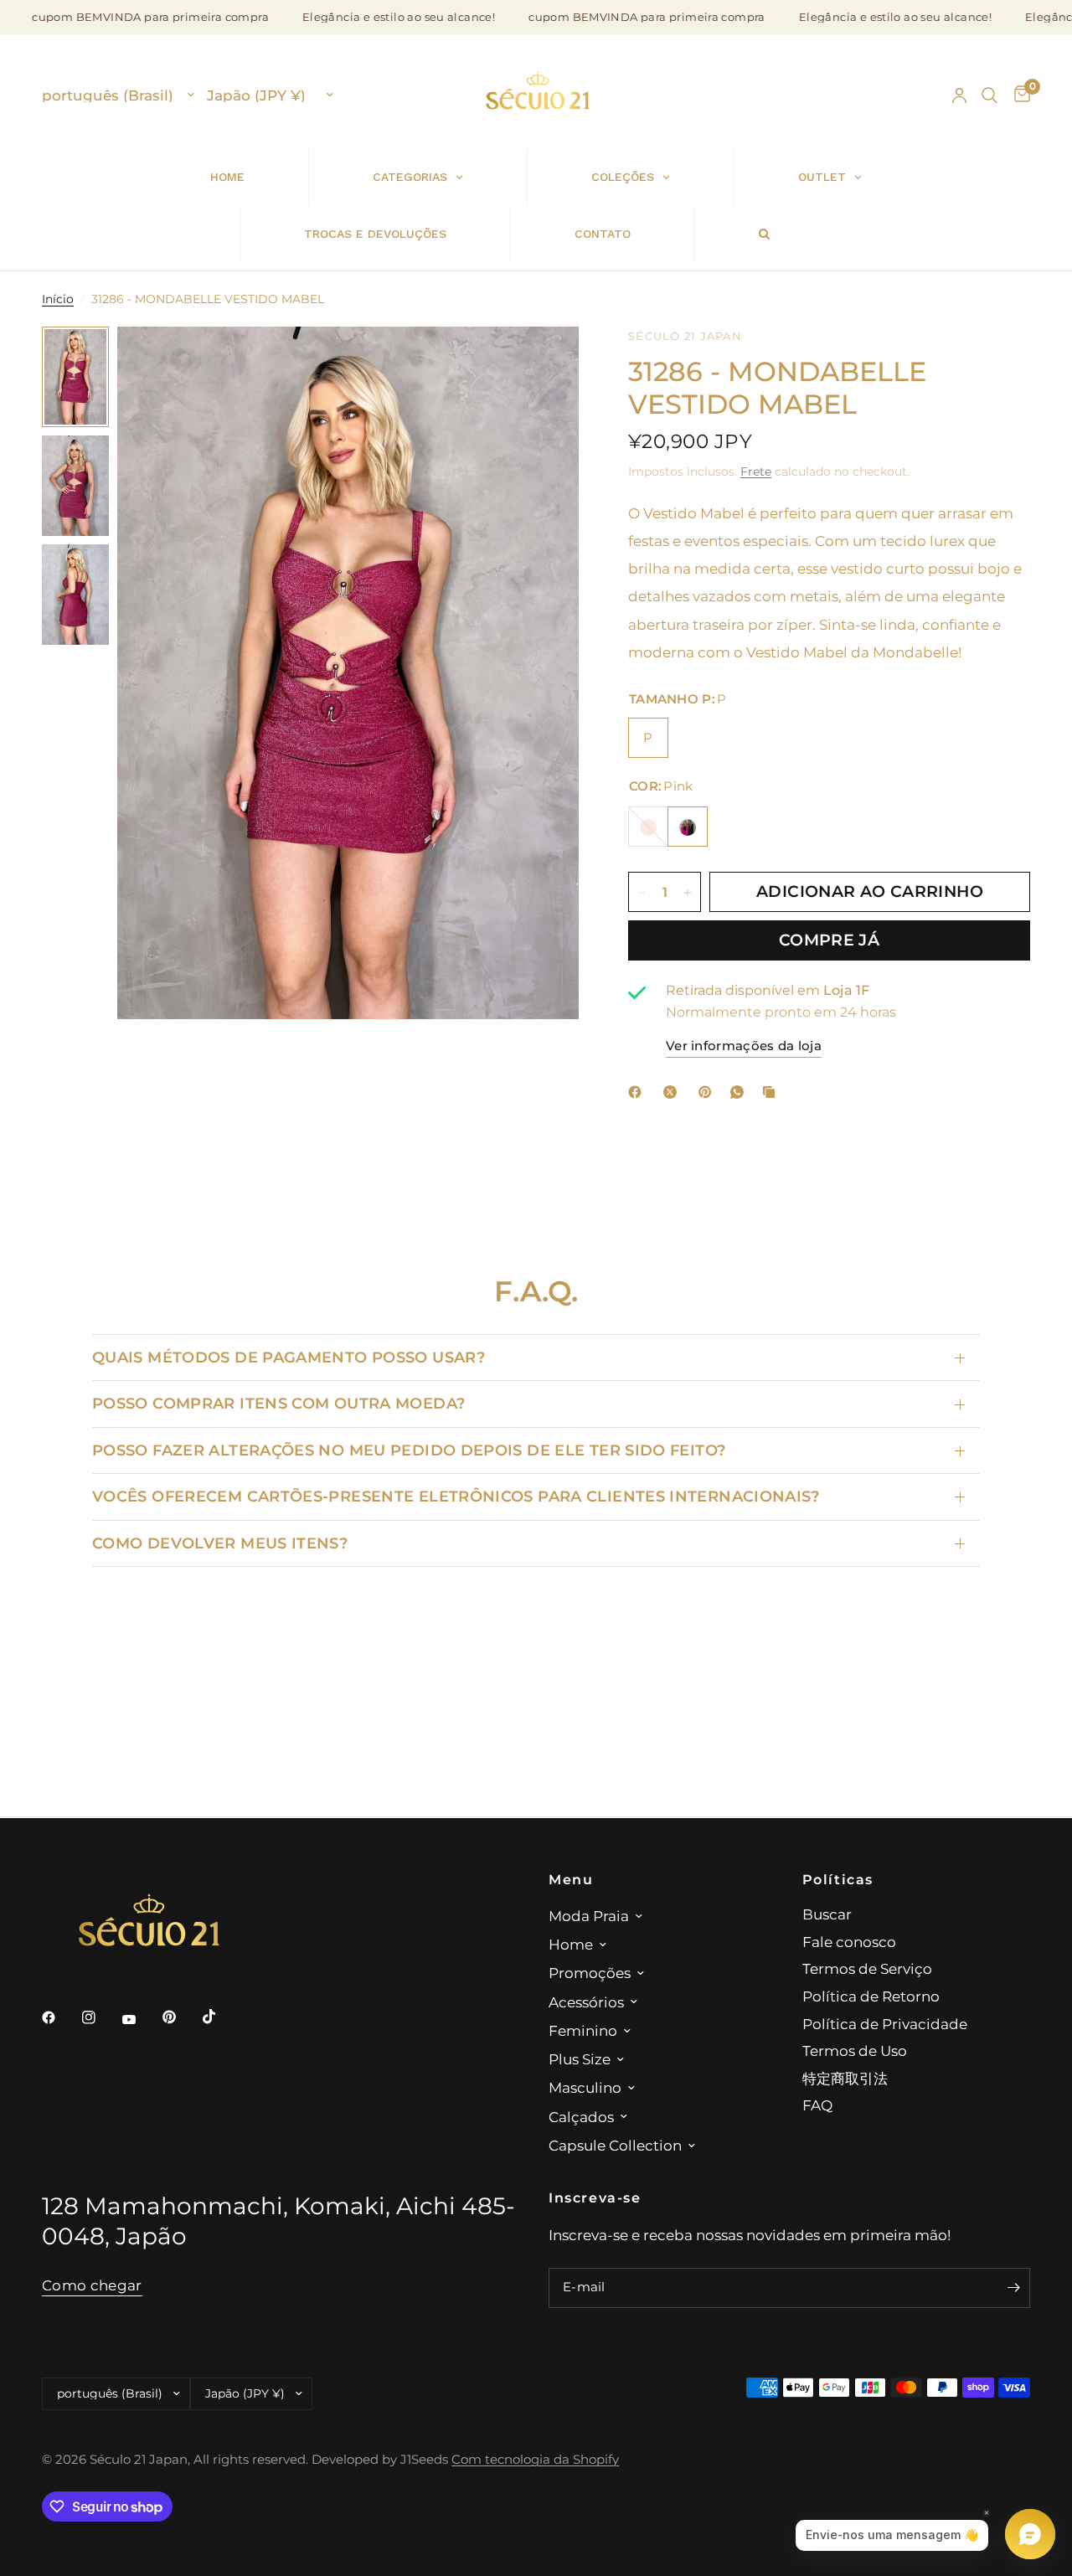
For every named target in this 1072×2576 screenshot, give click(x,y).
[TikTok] (221, 2017)
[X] (673, 1092)
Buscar (827, 1914)
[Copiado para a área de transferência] (772, 1092)
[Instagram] (100, 2017)
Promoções (590, 1973)
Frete (756, 471)
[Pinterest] (709, 1092)
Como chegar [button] (92, 2285)
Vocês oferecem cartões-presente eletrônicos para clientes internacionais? (456, 1496)
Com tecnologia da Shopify (535, 2460)
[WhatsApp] (740, 1092)
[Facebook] (638, 1092)
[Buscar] (990, 95)
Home (571, 1944)
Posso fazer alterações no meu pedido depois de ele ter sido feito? (409, 1450)
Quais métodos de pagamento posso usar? (289, 1357)
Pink (688, 827)
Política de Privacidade (885, 2024)
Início (58, 299)
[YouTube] (141, 2019)
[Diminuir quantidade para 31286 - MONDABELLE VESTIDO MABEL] (642, 893)
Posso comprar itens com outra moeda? (278, 1403)
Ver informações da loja (744, 1046)
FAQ (817, 2105)
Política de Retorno (871, 1996)
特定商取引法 (845, 2078)
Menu (571, 1879)
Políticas (838, 1879)
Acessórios (586, 2002)
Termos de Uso (855, 2050)
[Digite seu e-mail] (1013, 2288)
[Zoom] (544, 362)
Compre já (829, 940)
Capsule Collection (615, 2145)
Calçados (581, 2117)
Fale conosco (849, 1942)
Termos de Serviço (867, 1968)
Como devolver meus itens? (220, 1543)
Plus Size (580, 2059)
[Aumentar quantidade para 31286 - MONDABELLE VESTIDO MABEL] (688, 893)
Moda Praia (589, 1916)
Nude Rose (648, 827)
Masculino (585, 2087)
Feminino (583, 2030)
